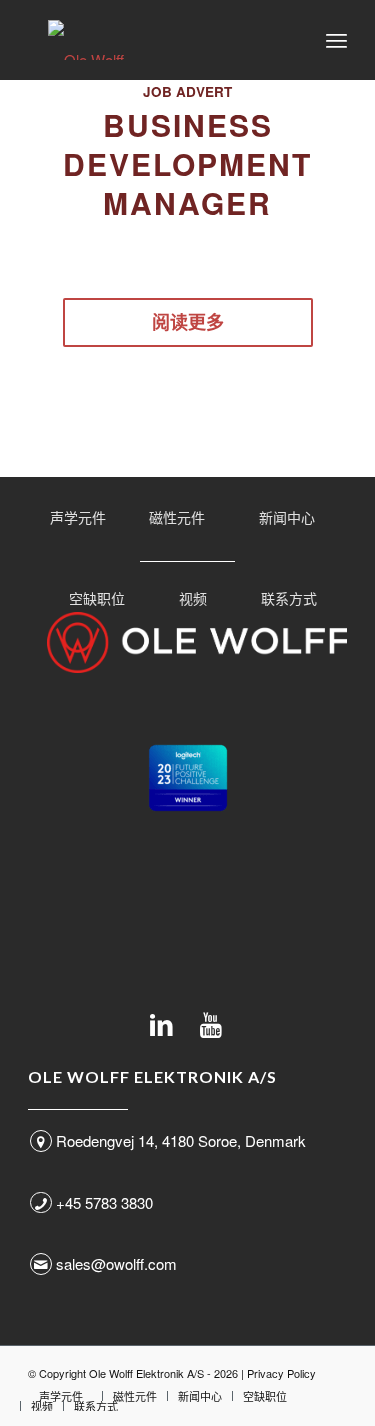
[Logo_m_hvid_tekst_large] (197, 642)
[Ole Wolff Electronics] (155, 40)
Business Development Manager (187, 163)
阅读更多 (188, 322)
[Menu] (336, 40)
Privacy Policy (281, 1373)
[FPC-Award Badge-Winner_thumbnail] (188, 778)
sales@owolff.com (116, 1263)
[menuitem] (336, 40)
